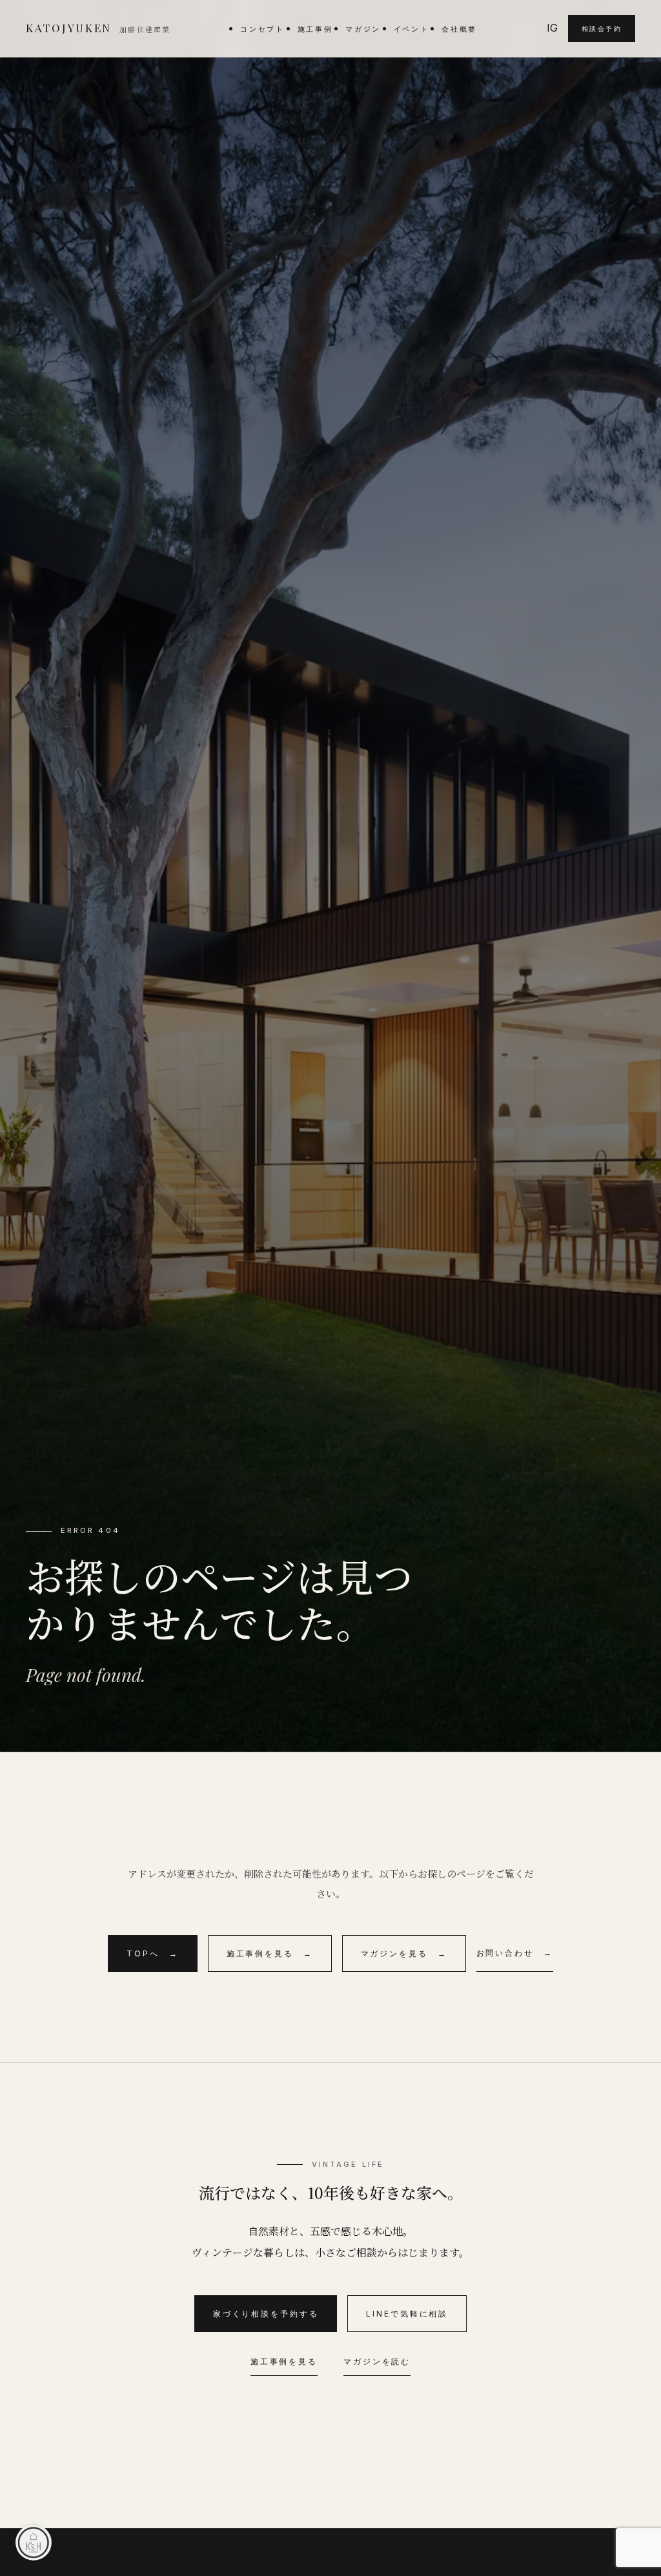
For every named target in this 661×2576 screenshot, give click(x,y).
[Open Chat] (34, 2542)
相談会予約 (602, 28)
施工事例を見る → (270, 1953)
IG (552, 28)
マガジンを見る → (404, 1953)
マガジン (363, 29)
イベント (412, 29)
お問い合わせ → (515, 1953)
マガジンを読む (377, 2361)
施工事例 (315, 29)
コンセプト (262, 29)
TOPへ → (152, 1953)
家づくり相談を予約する (266, 2314)
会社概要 (459, 29)
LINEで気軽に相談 (407, 2314)
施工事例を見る (284, 2361)
